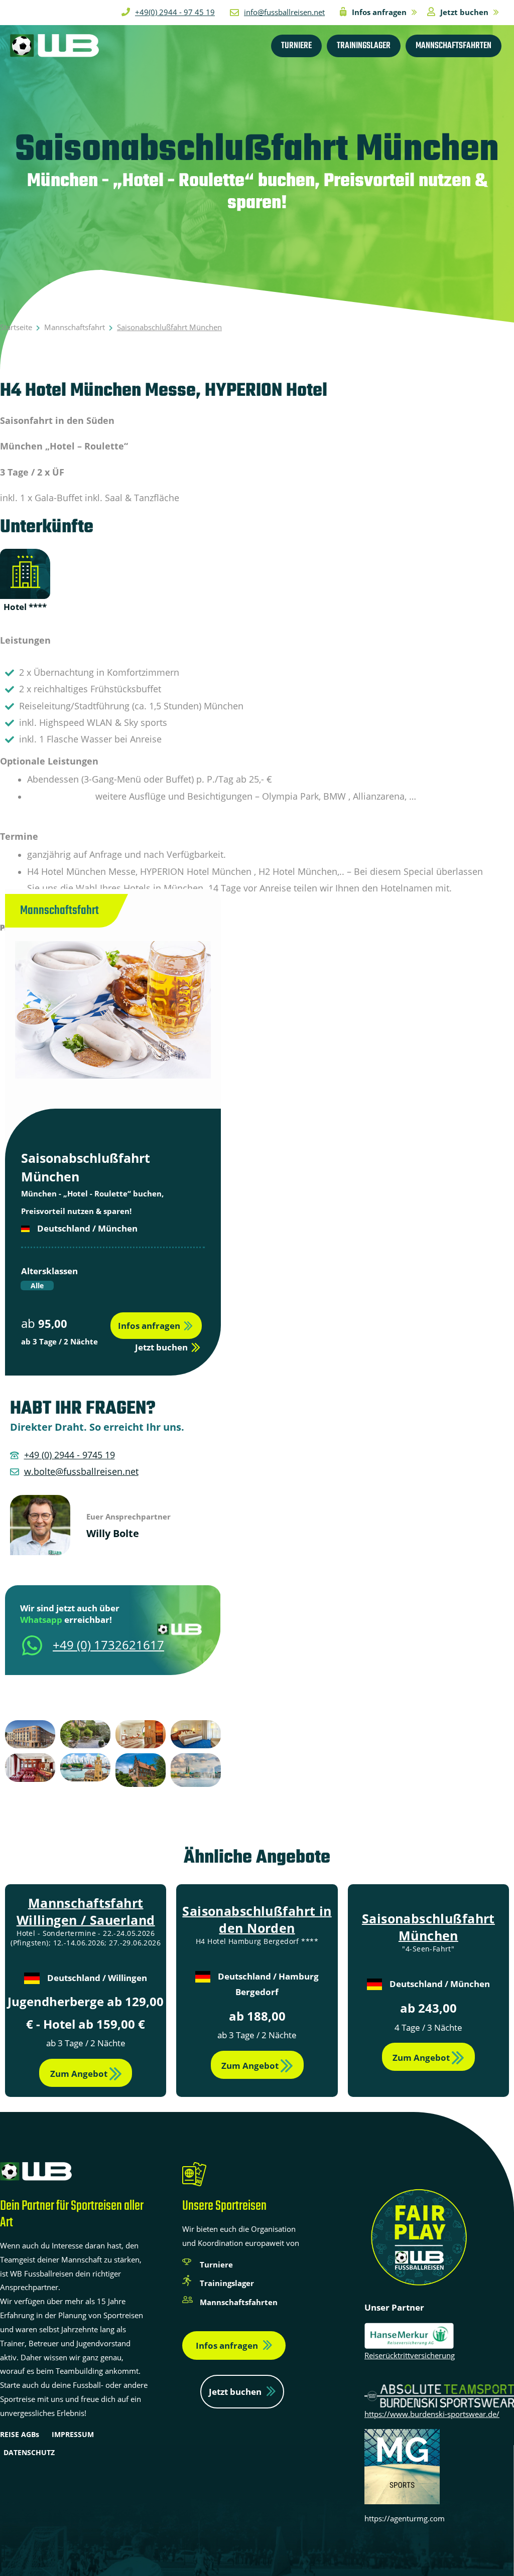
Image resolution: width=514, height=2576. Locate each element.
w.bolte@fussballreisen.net (81, 1471)
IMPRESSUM (73, 2434)
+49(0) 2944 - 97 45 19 (175, 12)
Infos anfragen (227, 2345)
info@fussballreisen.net (284, 12)
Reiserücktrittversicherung (410, 2355)
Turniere (216, 2264)
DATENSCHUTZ (29, 2452)
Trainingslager (227, 2283)
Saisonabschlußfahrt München (428, 1927)
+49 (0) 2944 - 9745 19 (70, 1455)
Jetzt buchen (235, 2392)
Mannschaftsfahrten (239, 2302)
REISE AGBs (20, 2434)
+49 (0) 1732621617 (108, 1645)
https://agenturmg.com (405, 2518)
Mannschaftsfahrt (75, 327)
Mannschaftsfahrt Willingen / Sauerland (86, 1911)
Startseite (16, 327)
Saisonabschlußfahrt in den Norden (257, 1919)
